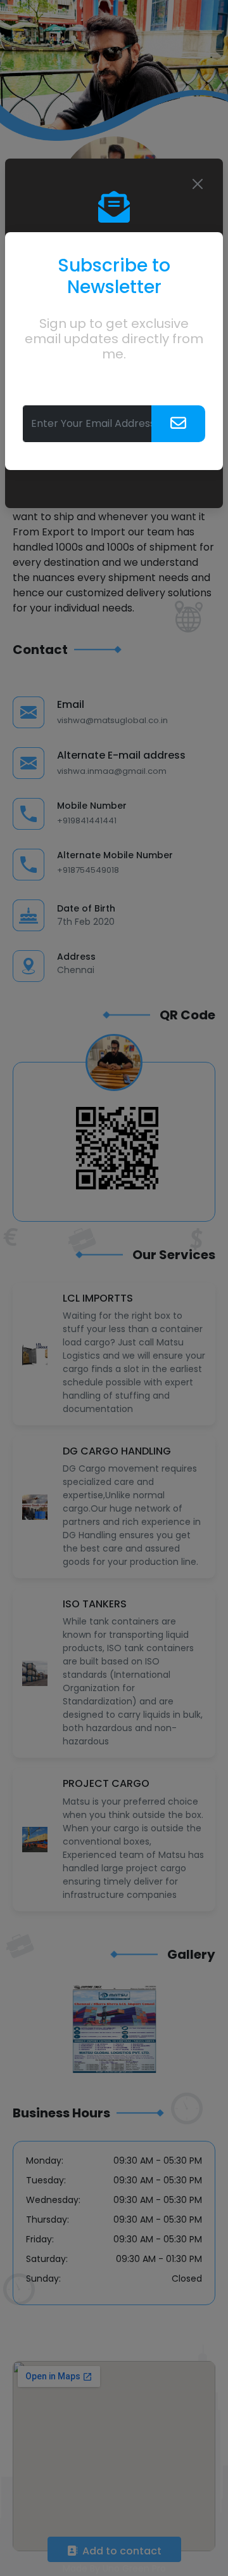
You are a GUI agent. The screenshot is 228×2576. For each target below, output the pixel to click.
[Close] (198, 184)
